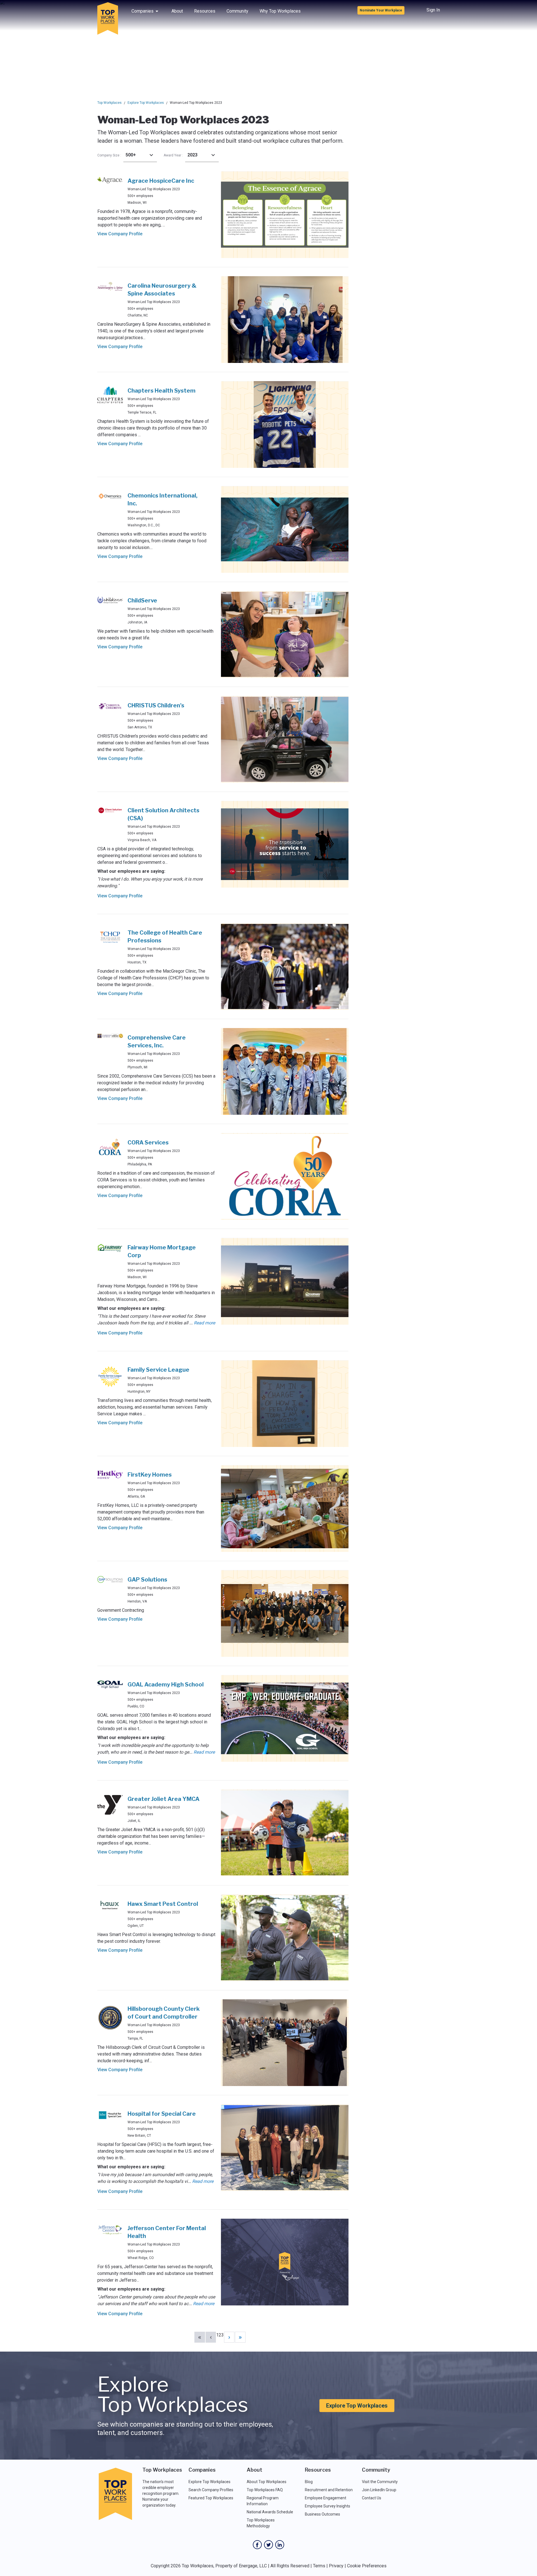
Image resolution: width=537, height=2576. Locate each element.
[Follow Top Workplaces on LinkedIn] (280, 2545)
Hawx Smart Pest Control (163, 1904)
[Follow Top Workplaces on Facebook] (257, 2545)
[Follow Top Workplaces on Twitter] (268, 2545)
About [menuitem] (177, 11)
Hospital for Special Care (162, 2114)
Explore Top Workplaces (146, 103)
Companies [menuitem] (143, 11)
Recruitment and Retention (329, 2490)
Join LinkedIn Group (379, 2490)
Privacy (336, 2566)
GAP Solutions (147, 1580)
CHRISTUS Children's (156, 705)
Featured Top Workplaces (211, 2498)
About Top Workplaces (267, 2482)
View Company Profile (120, 234)
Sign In (433, 10)
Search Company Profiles (211, 2490)
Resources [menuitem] (205, 11)
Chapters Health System (162, 391)
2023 (192, 155)
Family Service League (158, 1370)
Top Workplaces (109, 103)
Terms (319, 2566)
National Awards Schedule (270, 2512)
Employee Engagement (326, 2498)
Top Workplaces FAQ (265, 2490)
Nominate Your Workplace (381, 10)
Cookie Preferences (367, 2566)
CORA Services (148, 1142)
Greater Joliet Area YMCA (163, 1799)
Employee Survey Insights (328, 2506)
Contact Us (372, 2498)
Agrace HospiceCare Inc (161, 181)
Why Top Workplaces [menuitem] (280, 11)
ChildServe (142, 600)
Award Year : (173, 155)
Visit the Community (380, 2482)
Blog (309, 2482)
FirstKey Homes (150, 1475)
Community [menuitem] (237, 11)
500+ (131, 155)
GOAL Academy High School (166, 1685)
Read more (204, 1323)
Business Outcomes (322, 2514)
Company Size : (109, 155)
